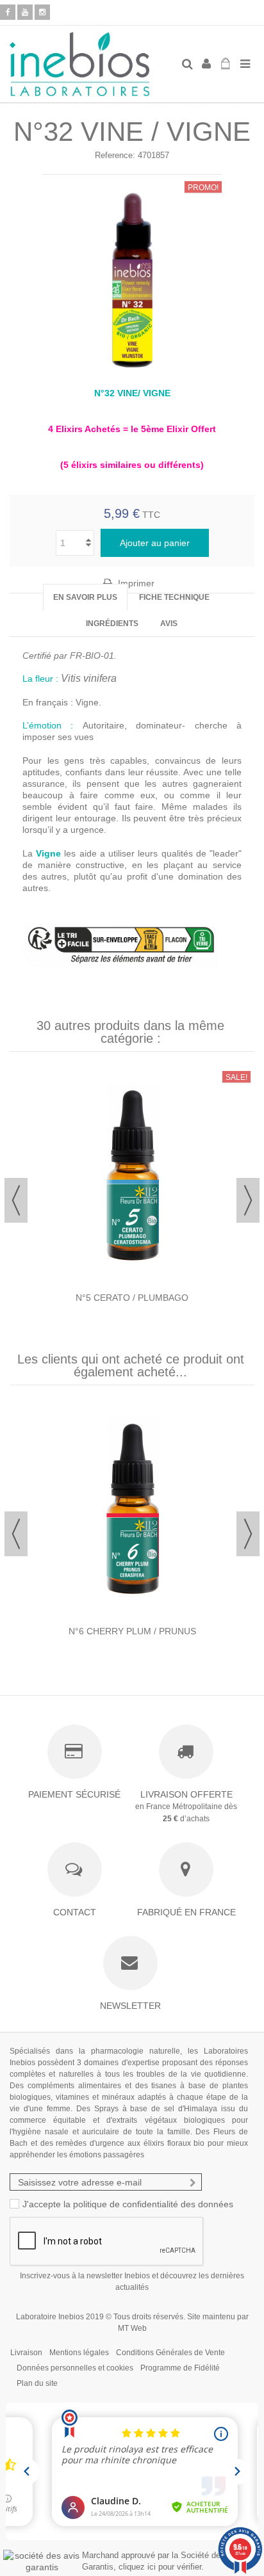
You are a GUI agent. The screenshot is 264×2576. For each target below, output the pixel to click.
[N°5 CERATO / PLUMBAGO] (132, 1177)
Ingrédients (112, 624)
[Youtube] (25, 12)
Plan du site (37, 2383)
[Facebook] (8, 12)
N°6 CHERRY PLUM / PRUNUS (132, 1631)
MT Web (132, 2328)
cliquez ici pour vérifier (160, 2567)
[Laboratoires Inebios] (90, 64)
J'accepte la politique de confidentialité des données (128, 2204)
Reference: (115, 155)
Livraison (26, 2353)
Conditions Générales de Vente (170, 2353)
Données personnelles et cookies (75, 2368)
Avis (169, 624)
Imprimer (135, 583)
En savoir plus (85, 597)
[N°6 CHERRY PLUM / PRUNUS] (132, 1510)
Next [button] (248, 1200)
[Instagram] (42, 12)
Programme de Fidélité (180, 2368)
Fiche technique (174, 597)
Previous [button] (16, 1200)
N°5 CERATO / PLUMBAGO (132, 1298)
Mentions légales (79, 2353)
